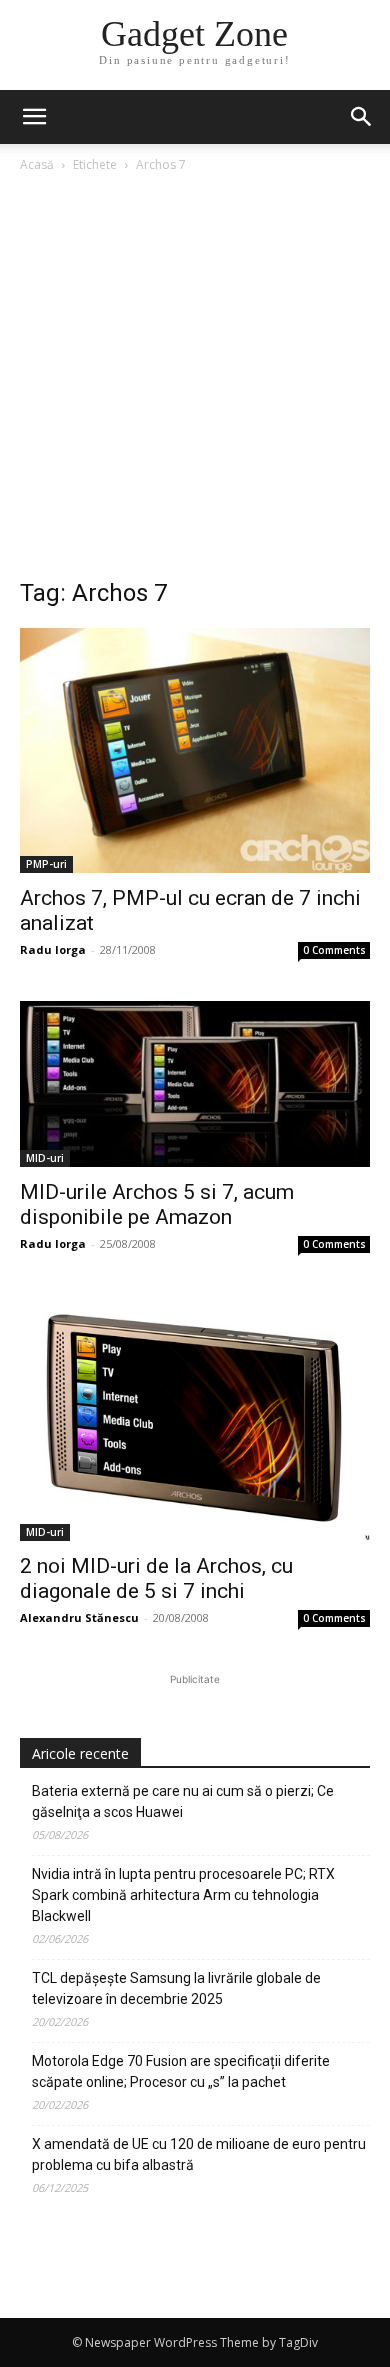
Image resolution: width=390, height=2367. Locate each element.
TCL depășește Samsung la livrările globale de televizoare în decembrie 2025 (176, 1988)
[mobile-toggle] (34, 117)
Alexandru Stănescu (79, 1617)
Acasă (37, 164)
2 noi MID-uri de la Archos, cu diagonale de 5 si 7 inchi (156, 1578)
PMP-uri (46, 864)
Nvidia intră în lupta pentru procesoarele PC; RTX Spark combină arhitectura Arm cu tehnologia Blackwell (183, 1895)
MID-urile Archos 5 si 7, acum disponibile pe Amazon (157, 1204)
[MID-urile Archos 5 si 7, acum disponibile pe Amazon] (195, 1084)
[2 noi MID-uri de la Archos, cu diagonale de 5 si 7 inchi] (195, 1418)
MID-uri (45, 1158)
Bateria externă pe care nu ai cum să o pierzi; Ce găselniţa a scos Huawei (183, 1801)
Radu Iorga (53, 949)
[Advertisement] (195, 381)
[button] (362, 117)
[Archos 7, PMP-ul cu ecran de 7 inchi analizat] (195, 750)
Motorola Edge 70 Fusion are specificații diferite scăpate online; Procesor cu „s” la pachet (181, 2071)
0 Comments (334, 950)
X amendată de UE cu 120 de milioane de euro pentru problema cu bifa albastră (199, 2154)
